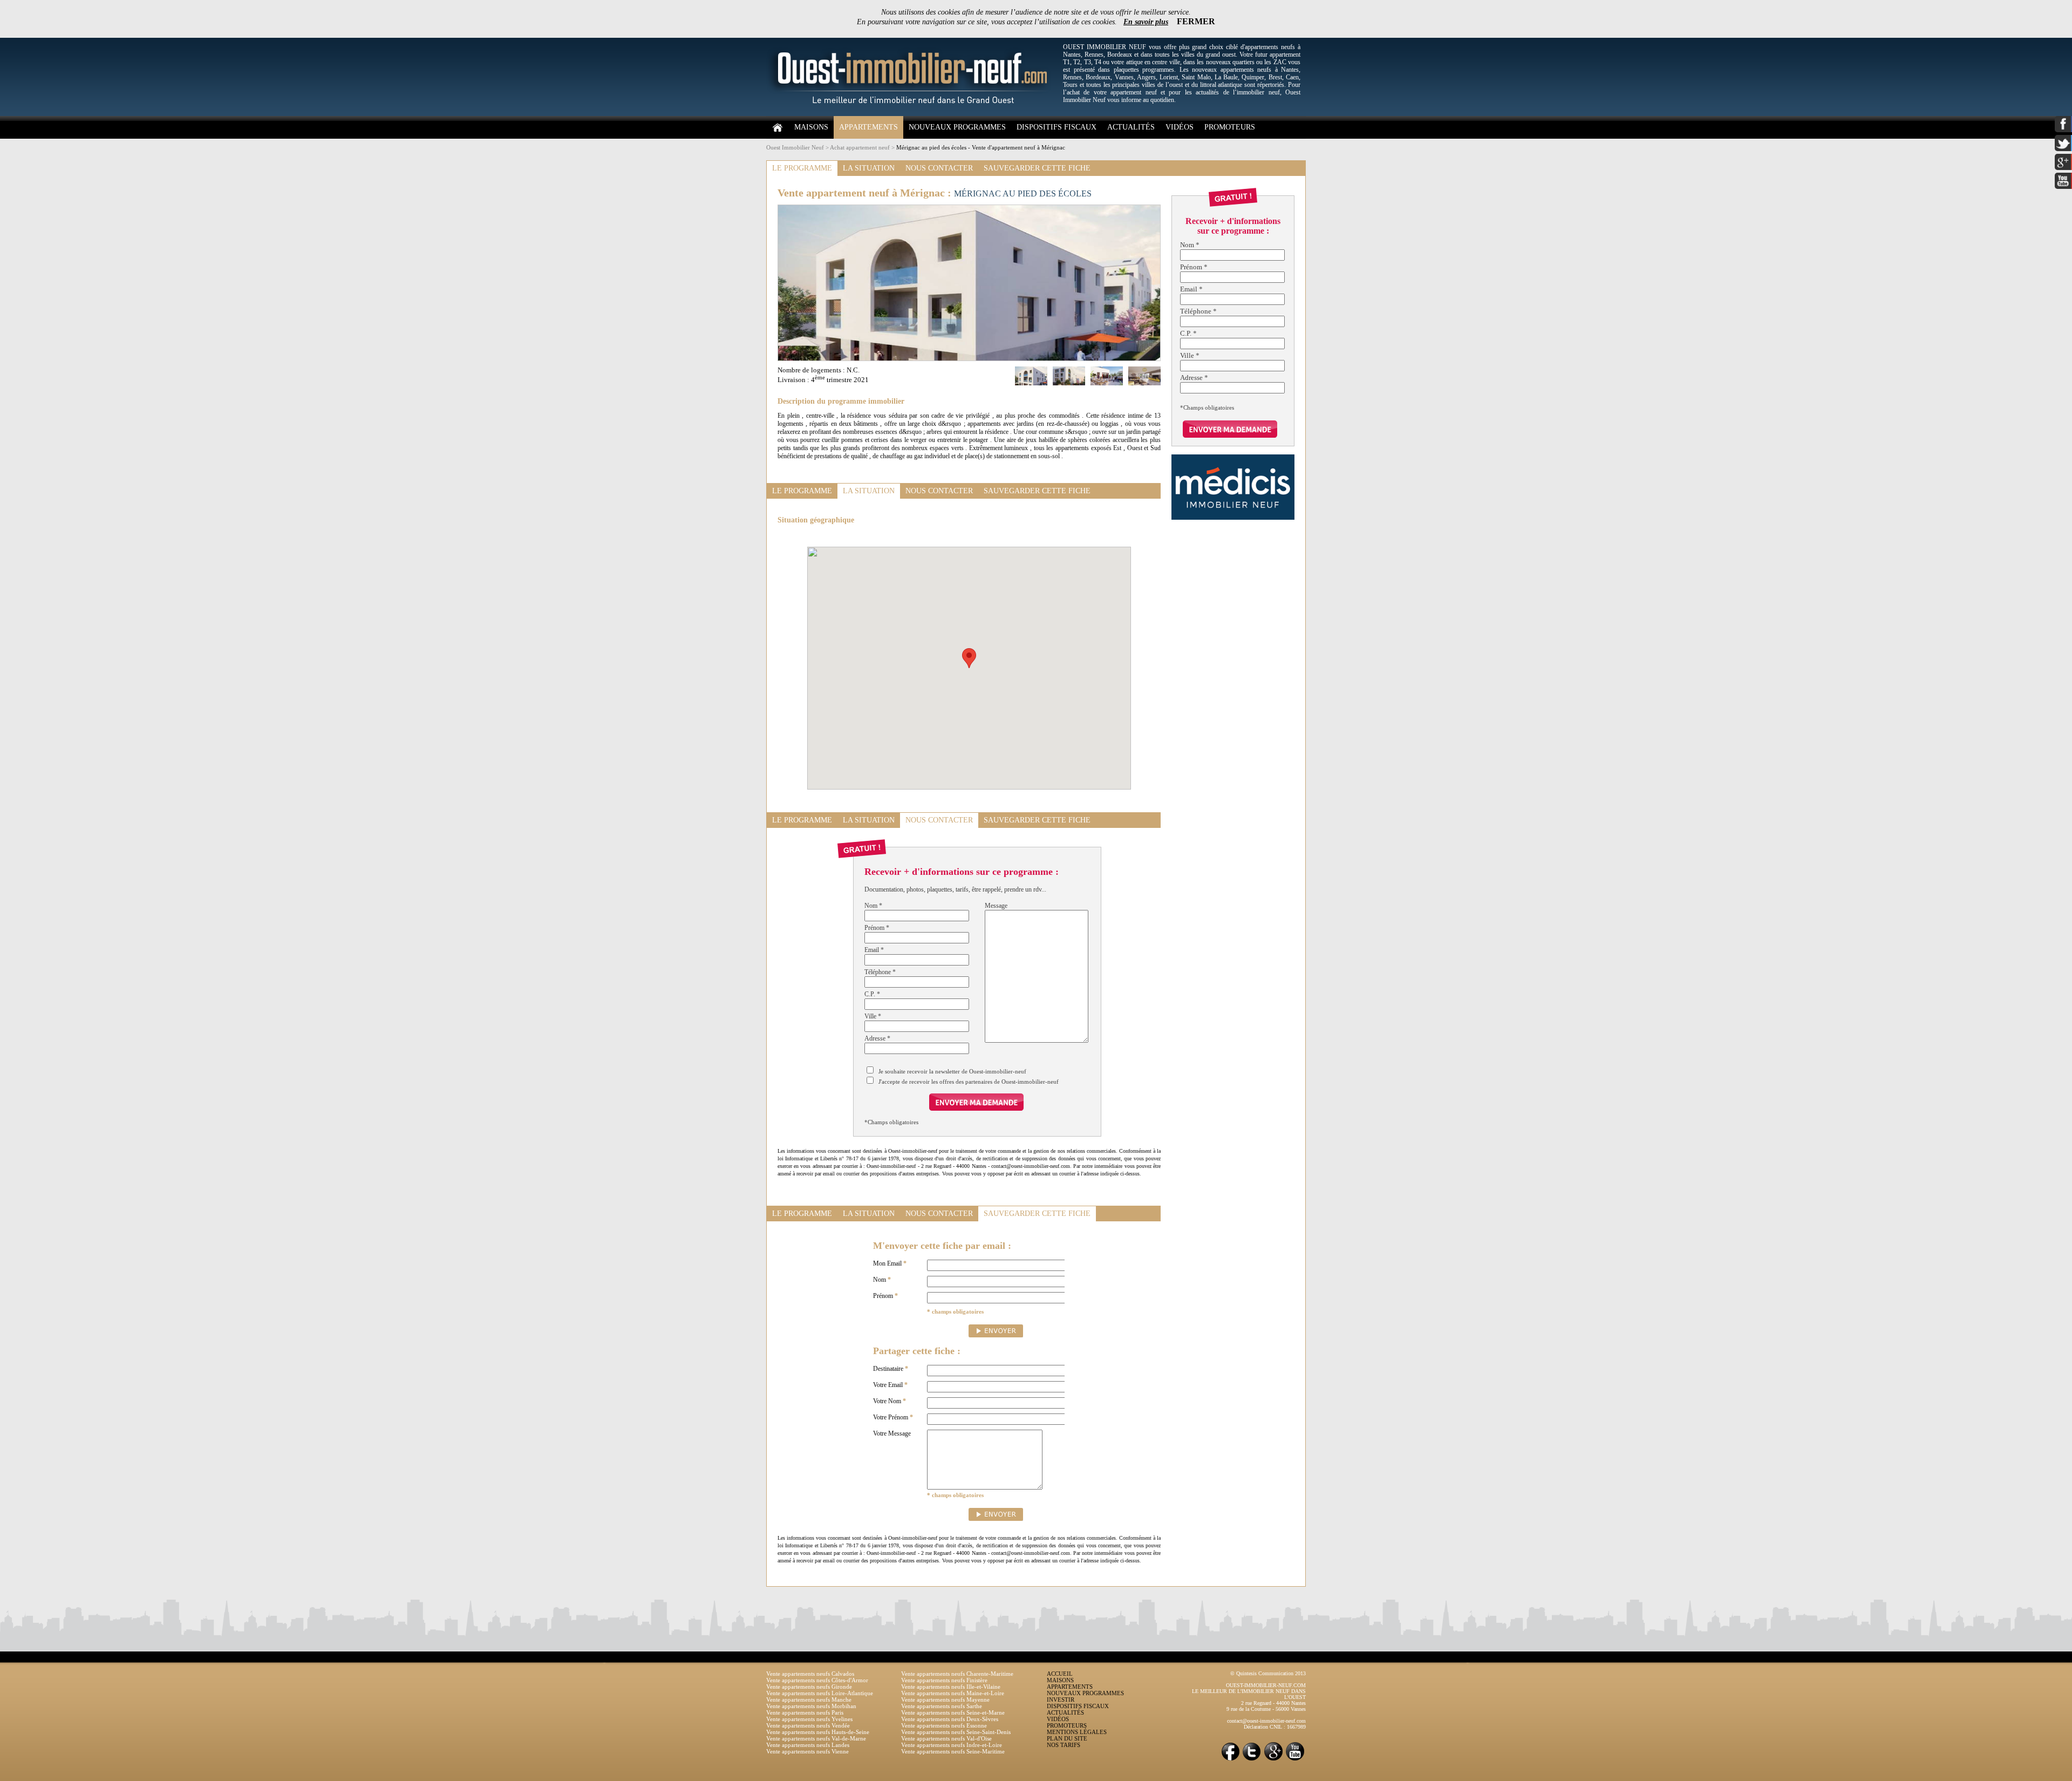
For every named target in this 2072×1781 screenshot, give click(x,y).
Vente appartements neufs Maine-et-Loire (953, 1693)
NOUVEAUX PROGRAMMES (957, 127)
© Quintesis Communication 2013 (1268, 1673)
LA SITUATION (869, 168)
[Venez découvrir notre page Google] (1273, 1760)
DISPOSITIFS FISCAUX (1057, 127)
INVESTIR (1061, 1700)
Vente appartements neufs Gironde (809, 1687)
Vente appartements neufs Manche (809, 1700)
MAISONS (811, 127)
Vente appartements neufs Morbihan (811, 1706)
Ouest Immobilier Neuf (795, 147)
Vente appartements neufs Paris (805, 1712)
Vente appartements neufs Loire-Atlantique (820, 1693)
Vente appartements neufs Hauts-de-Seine (818, 1732)
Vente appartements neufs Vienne (807, 1751)
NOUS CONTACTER (939, 168)
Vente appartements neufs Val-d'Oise (946, 1738)
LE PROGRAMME (802, 168)
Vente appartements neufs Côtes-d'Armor (817, 1680)
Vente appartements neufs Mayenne (945, 1700)
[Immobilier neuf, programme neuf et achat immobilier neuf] (912, 114)
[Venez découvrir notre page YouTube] (1295, 1760)
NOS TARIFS (1064, 1745)
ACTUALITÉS (1131, 127)
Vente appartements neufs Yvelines (809, 1719)
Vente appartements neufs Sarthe (942, 1706)
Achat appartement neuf (860, 147)
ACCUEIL (1060, 1674)
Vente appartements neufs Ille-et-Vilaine (951, 1687)
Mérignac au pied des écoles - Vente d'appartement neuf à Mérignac (981, 147)
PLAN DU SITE (1067, 1738)
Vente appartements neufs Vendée (808, 1725)
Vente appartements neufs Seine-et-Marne (953, 1712)
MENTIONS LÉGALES (1077, 1732)
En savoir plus (1146, 22)
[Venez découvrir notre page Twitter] (1252, 1760)
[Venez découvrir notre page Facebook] (1230, 1760)
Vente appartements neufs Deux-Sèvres (950, 1719)
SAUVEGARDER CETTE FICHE (1037, 168)
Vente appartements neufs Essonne (944, 1725)
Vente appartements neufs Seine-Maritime (953, 1751)
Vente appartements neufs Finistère (944, 1680)
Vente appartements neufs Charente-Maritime (957, 1674)
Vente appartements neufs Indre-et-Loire (952, 1745)
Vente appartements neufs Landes (808, 1745)
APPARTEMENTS (868, 127)
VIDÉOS (1180, 127)
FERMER (1196, 21)
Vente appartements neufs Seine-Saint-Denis (956, 1732)
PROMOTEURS (1230, 127)
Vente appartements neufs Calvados (810, 1674)
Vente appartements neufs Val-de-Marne (816, 1738)
